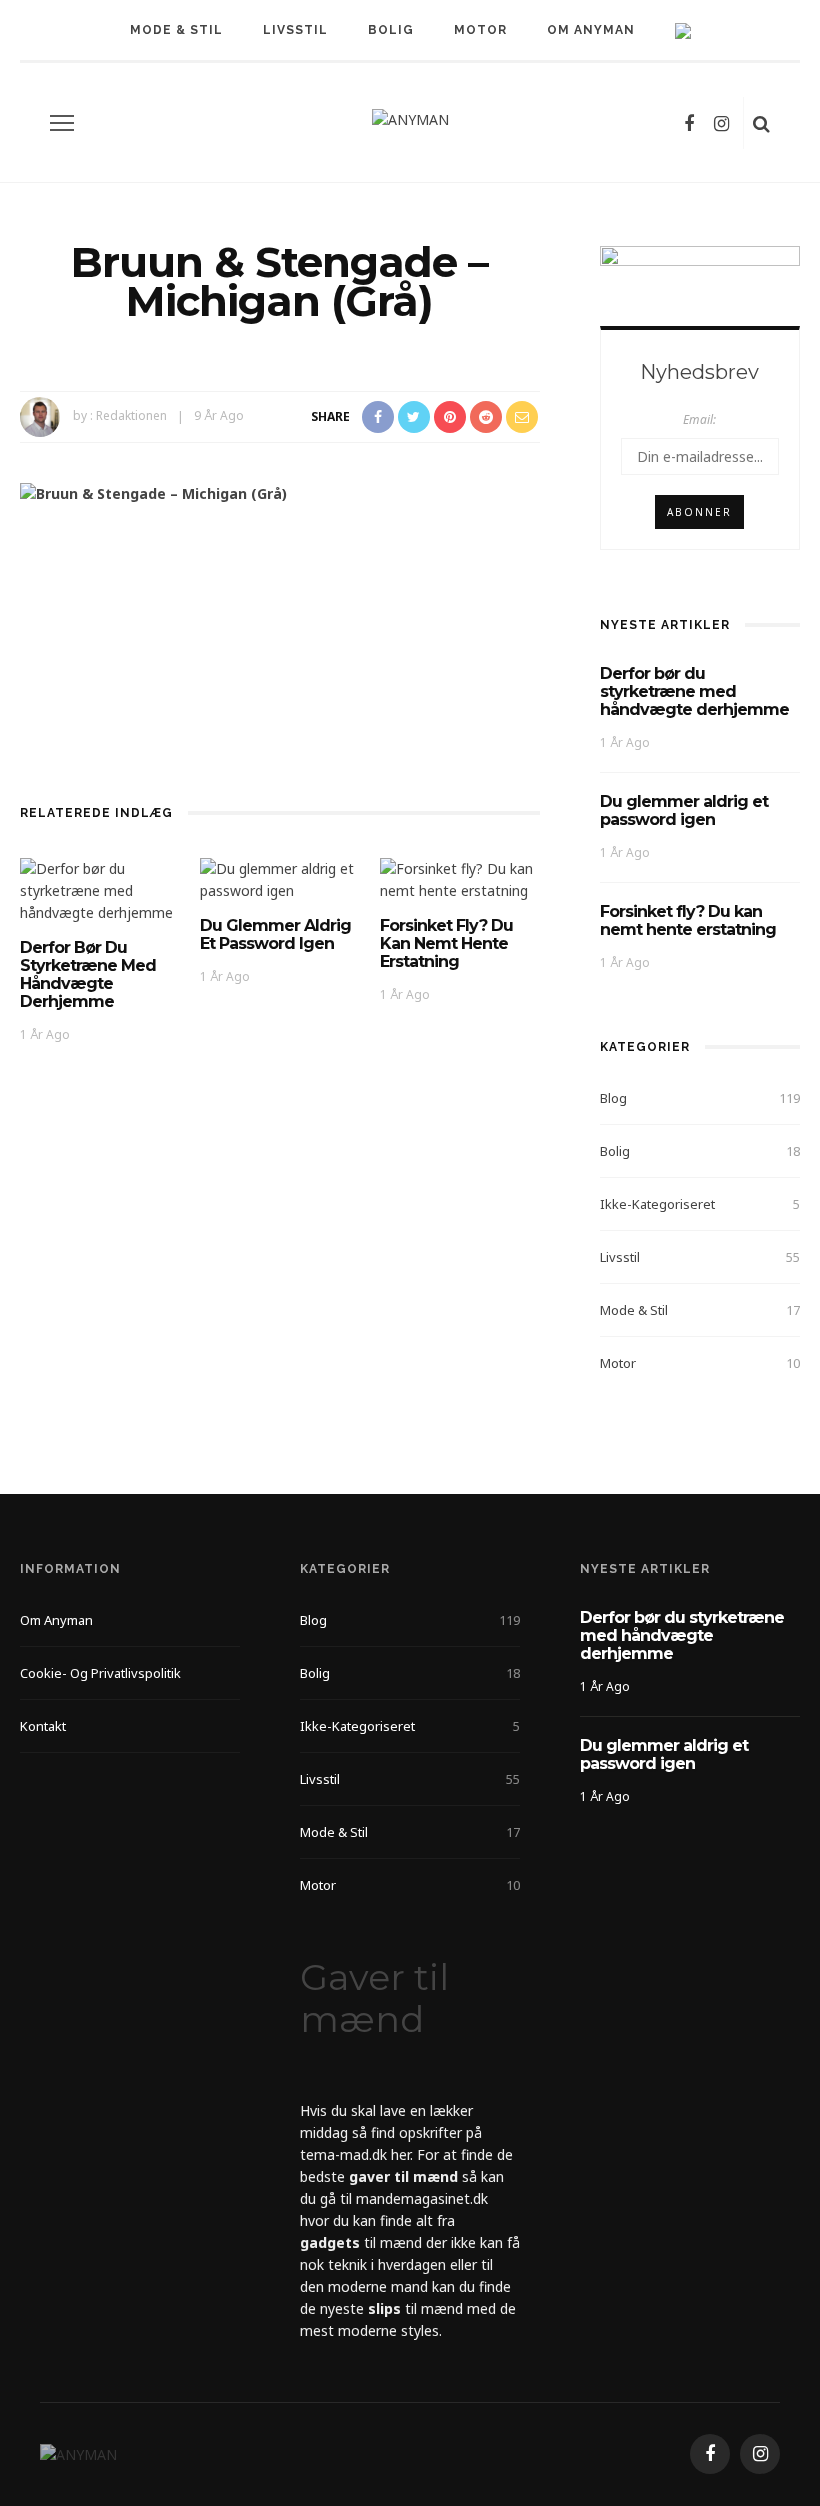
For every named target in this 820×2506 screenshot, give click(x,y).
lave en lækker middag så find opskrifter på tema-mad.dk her (391, 2132)
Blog (613, 1098)
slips (384, 2308)
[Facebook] (689, 123)
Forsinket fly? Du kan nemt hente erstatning (446, 943)
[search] (761, 123)
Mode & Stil (176, 30)
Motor (480, 30)
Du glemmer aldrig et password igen (275, 934)
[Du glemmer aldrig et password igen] (280, 878)
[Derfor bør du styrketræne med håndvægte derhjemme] (100, 889)
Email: (699, 419)
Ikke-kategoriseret (657, 1204)
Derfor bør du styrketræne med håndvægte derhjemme (88, 974)
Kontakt (43, 1726)
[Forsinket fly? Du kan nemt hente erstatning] (460, 878)
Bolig (391, 30)
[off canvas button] (62, 123)
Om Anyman (591, 30)
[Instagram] (721, 123)
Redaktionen (131, 415)
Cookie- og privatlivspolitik (100, 1673)
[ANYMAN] (78, 2453)
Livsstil (295, 30)
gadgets (330, 2242)
